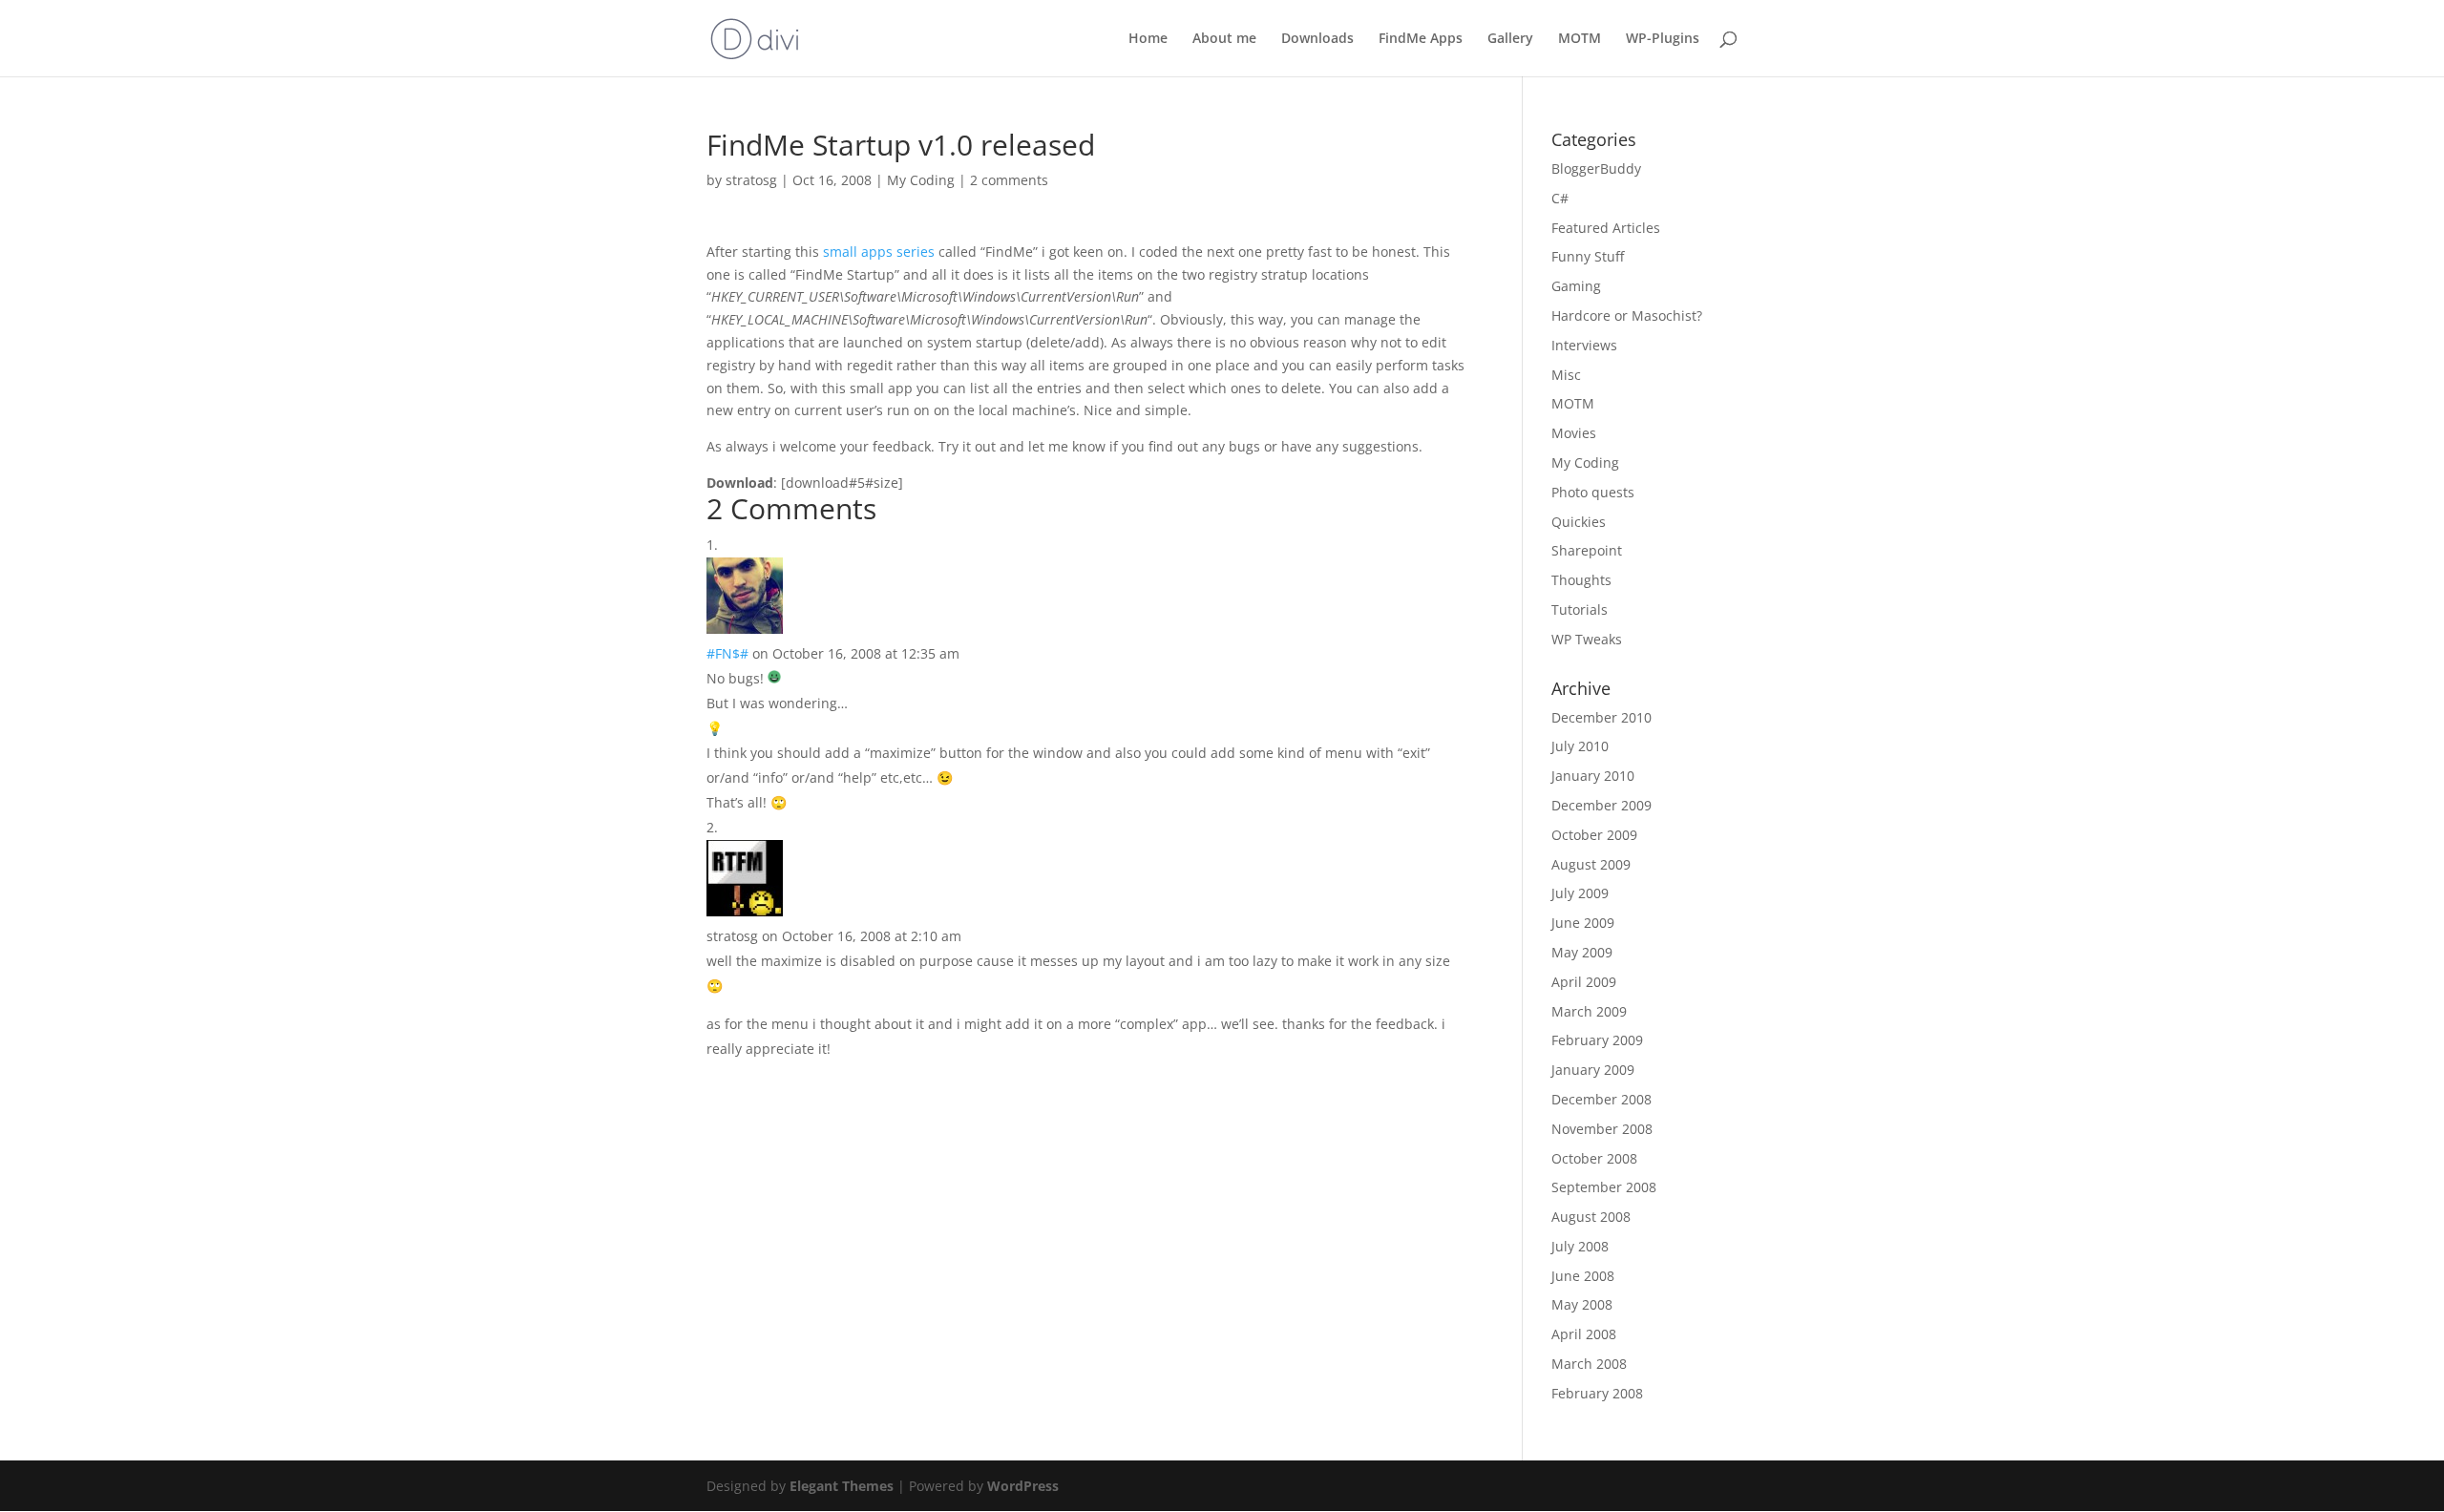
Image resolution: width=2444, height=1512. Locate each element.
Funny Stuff (1588, 256)
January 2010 (1593, 776)
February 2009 (1597, 1040)
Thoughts (1581, 580)
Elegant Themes (842, 1486)
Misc (1566, 375)
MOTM (1580, 39)
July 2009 (1580, 893)
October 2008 (1594, 1158)
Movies (1574, 433)
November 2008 (1602, 1129)
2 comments (1009, 180)
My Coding (921, 180)
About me (1224, 39)
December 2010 (1601, 717)
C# (1560, 198)
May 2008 (1582, 1304)
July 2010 (1580, 746)
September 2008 (1604, 1187)
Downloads (1317, 39)
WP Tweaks (1587, 639)
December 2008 (1601, 1099)
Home (1148, 39)
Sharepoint (1587, 550)
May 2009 (1582, 952)
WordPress (1023, 1486)
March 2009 (1589, 1011)
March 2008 (1589, 1364)
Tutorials (1580, 609)
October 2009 (1594, 835)
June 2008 (1583, 1276)
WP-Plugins (1663, 39)
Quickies (1579, 522)
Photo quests (1593, 492)
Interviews (1584, 345)
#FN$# (727, 653)
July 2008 (1580, 1246)
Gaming (1576, 286)
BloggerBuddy (1596, 168)
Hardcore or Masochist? (1627, 315)
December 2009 (1601, 805)
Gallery (1510, 39)
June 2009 (1583, 923)
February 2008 (1597, 1393)
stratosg (751, 180)
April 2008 (1584, 1334)
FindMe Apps (1421, 39)
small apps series (879, 252)
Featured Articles (1606, 228)
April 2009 (1584, 982)
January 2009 (1593, 1070)
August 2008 (1591, 1217)
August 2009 (1591, 864)
